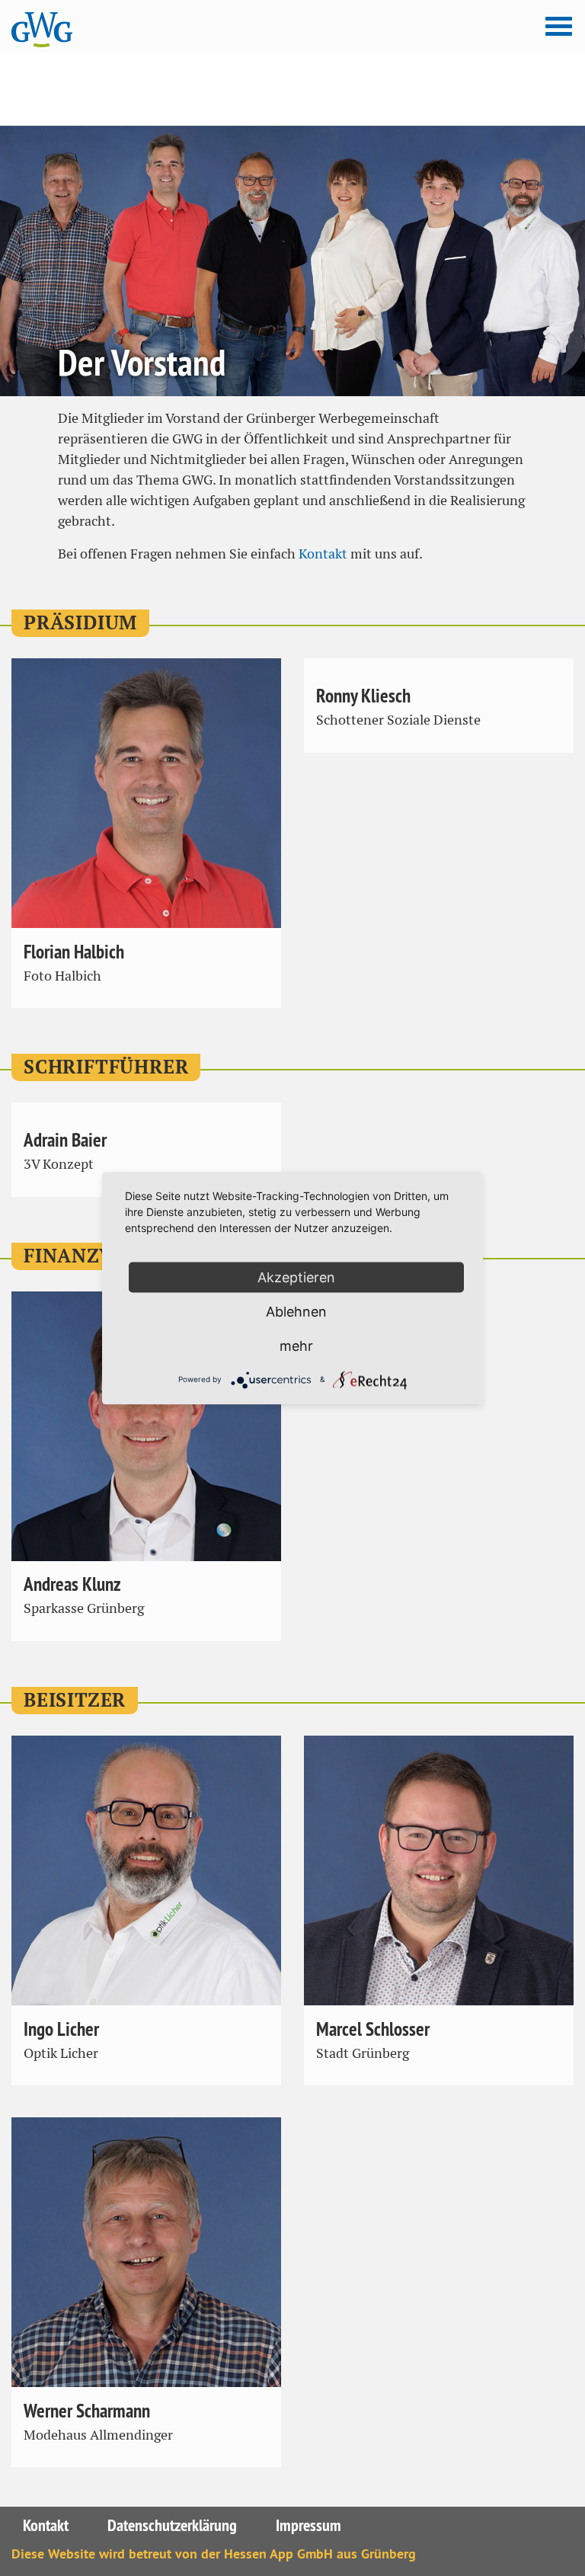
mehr (296, 1345)
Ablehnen (296, 1311)
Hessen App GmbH (278, 2554)
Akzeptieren (296, 1277)
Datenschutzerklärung (172, 2525)
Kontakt (323, 554)
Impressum (308, 2525)
